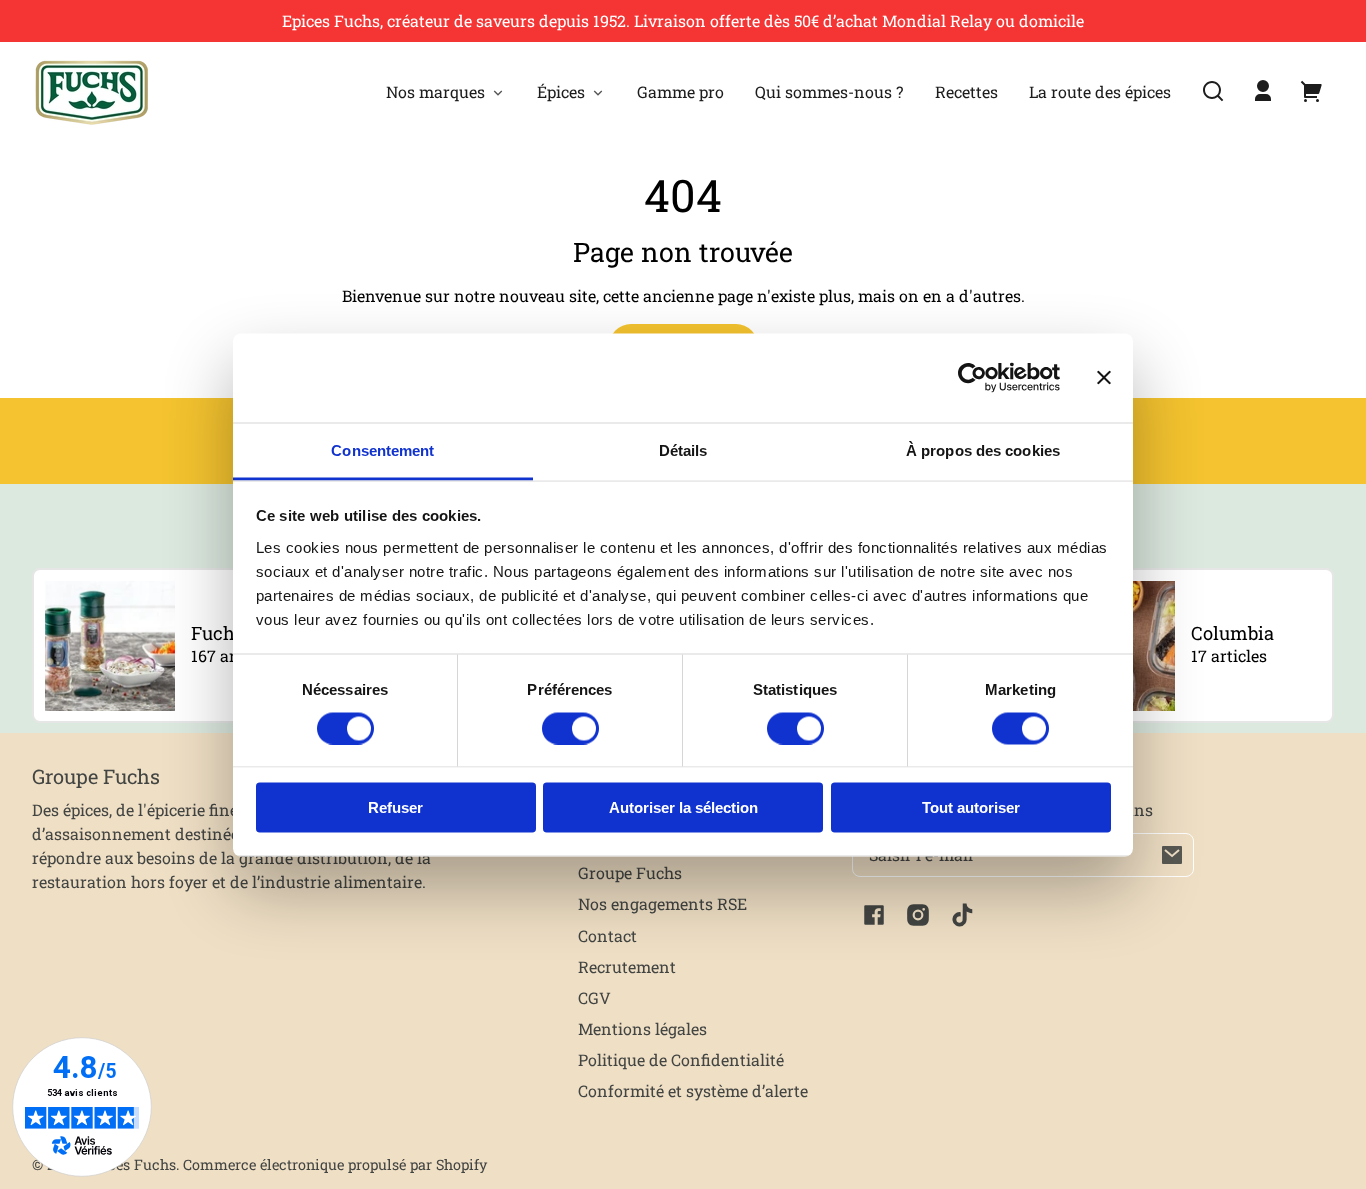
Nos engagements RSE (662, 903)
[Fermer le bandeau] (1104, 378)
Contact (607, 935)
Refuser (395, 807)
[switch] (570, 728)
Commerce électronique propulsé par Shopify (335, 1164)
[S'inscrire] (1172, 855)
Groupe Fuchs (630, 872)
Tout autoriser (971, 807)
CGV (594, 997)
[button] (1213, 91)
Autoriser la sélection (683, 807)
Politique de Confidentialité (681, 1059)
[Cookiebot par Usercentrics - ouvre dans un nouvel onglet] (972, 378)
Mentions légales (642, 1028)
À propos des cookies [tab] (983, 449)
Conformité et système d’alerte (693, 1090)
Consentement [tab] (382, 449)
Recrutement (627, 966)
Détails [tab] (683, 449)
